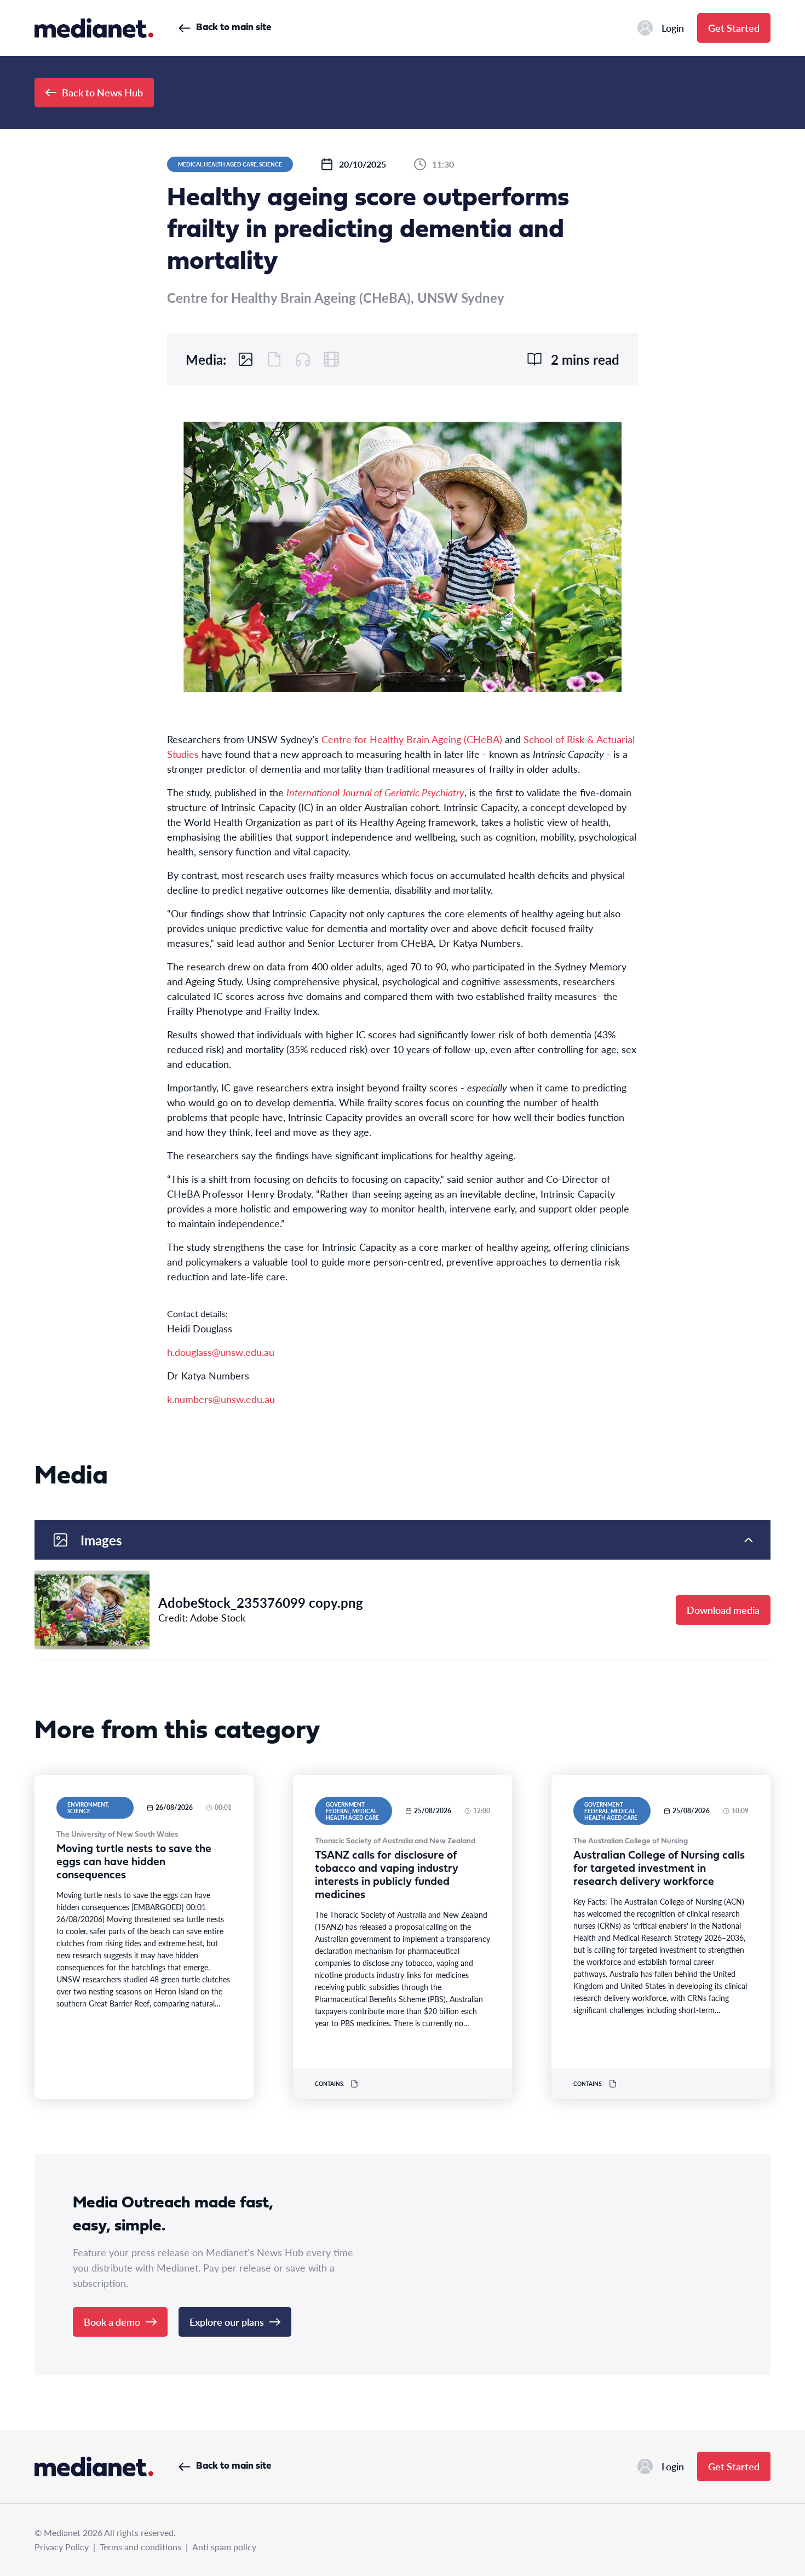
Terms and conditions (140, 2547)
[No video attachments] (331, 359)
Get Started (734, 28)
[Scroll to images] (246, 359)
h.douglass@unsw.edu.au (221, 1352)
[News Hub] (94, 28)
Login (673, 28)
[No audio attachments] (303, 359)
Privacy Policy (62, 2547)
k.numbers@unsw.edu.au (221, 1399)
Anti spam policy (224, 2547)
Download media (723, 1610)
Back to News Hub (102, 92)
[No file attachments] (274, 359)
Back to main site (234, 28)
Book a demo (112, 2322)
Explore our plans (227, 2322)
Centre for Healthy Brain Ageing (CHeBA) (412, 739)
